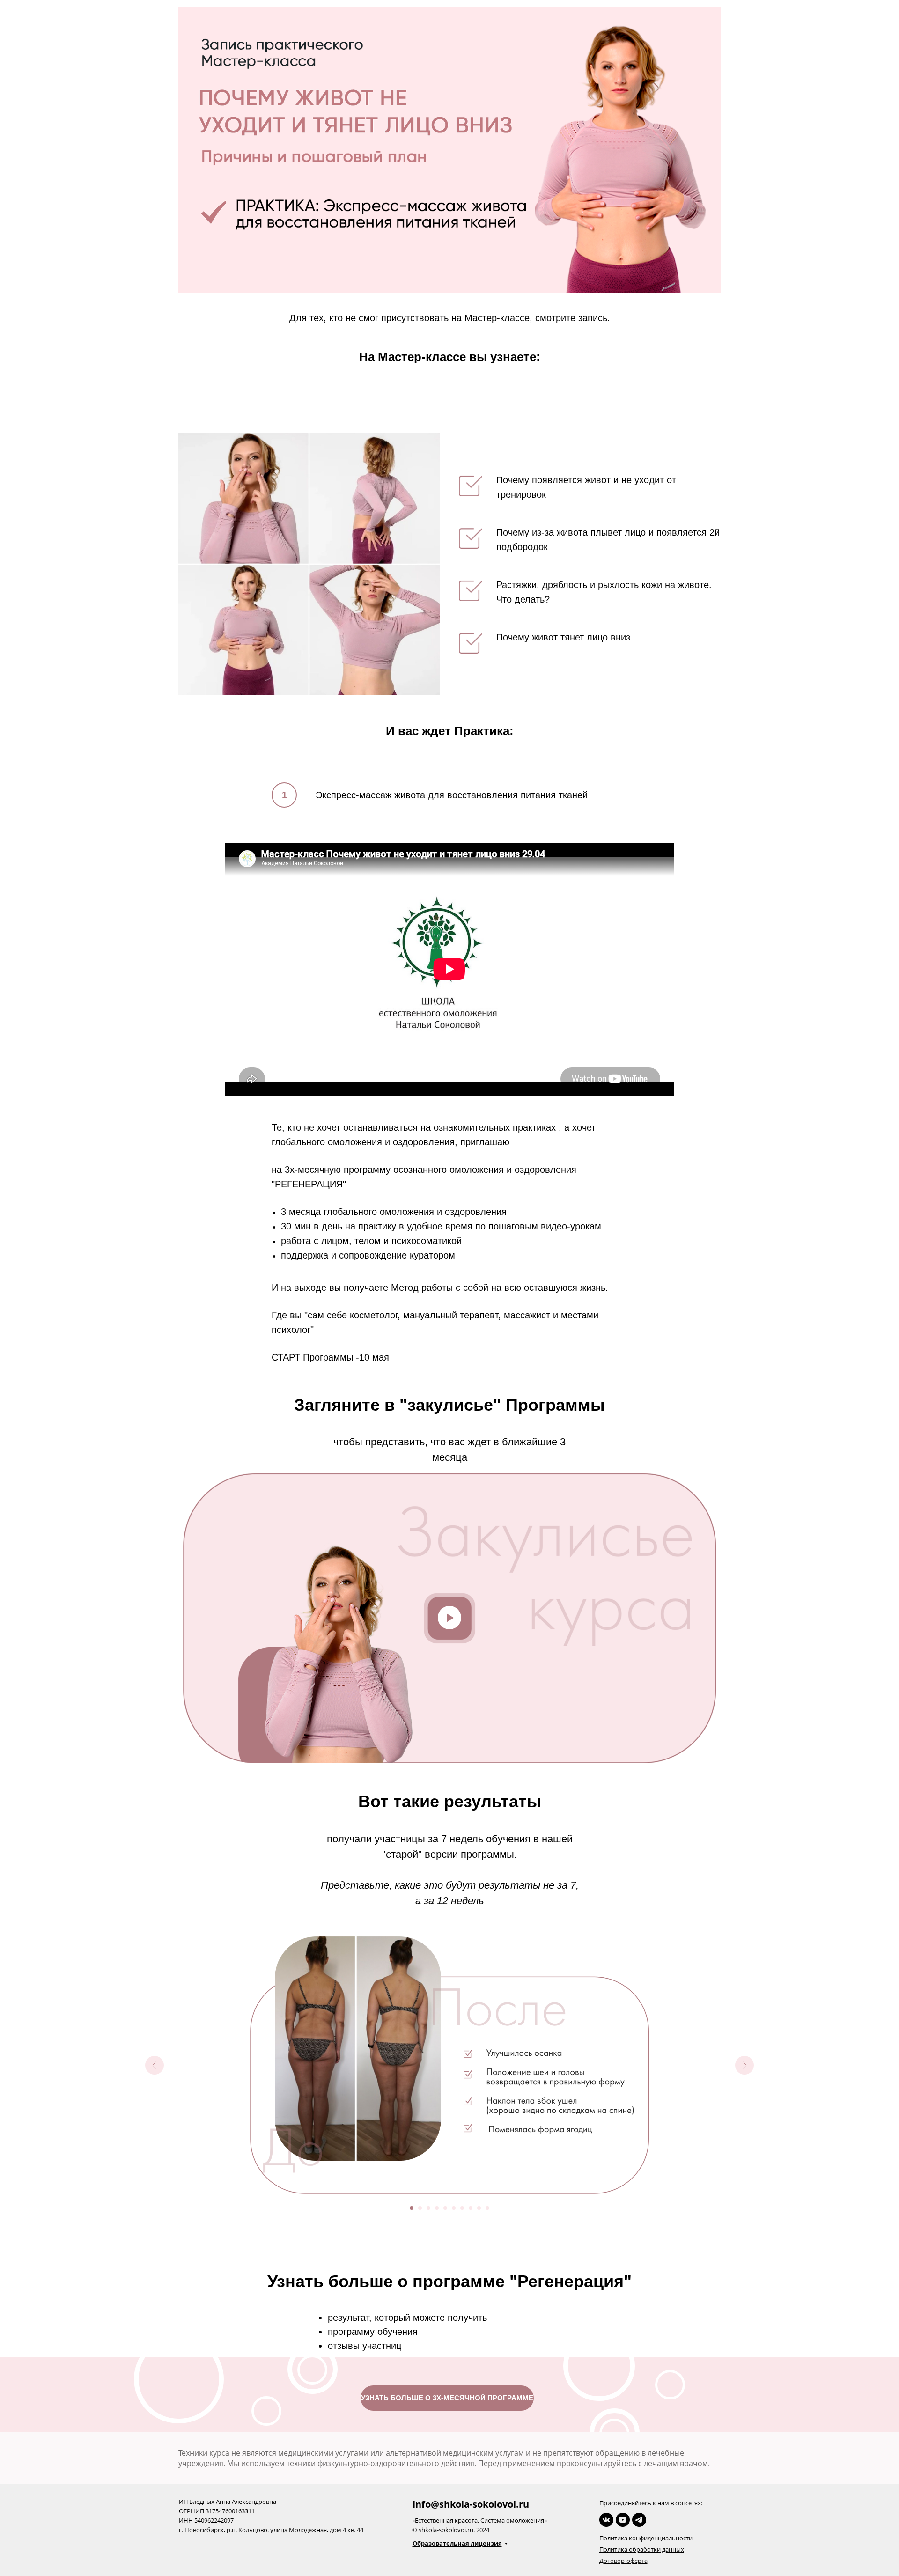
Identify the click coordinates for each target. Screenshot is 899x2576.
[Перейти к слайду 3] (428, 2208)
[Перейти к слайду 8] (471, 2208)
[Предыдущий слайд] (155, 2065)
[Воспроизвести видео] (449, 1618)
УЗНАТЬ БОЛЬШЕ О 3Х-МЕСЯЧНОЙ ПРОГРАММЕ (447, 2398)
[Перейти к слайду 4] (437, 2208)
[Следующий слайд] (744, 2065)
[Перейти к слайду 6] (454, 2208)
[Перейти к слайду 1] (412, 2208)
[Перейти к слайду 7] (462, 2208)
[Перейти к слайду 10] (487, 2208)
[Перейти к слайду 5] (445, 2208)
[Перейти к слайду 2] (420, 2208)
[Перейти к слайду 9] (479, 2208)
